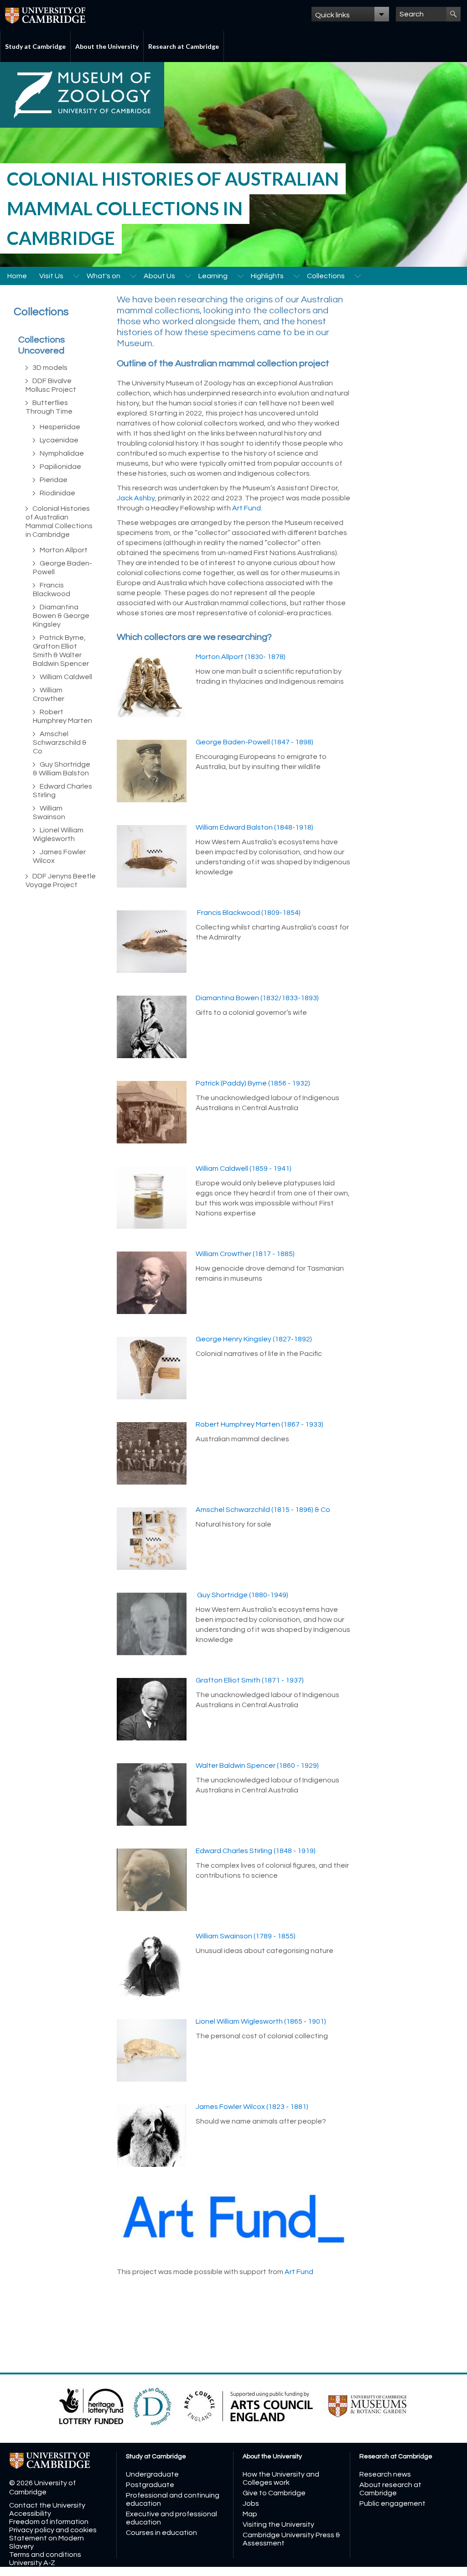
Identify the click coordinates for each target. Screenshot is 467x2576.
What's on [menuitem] (104, 276)
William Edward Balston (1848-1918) (254, 827)
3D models (50, 368)
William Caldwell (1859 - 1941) (244, 1169)
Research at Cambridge (184, 46)
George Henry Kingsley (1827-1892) (254, 1339)
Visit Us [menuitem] (51, 276)
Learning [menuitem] (213, 276)
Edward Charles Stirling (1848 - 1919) (256, 1851)
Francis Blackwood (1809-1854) (248, 913)
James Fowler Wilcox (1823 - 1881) (252, 2107)
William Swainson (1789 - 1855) (246, 1936)
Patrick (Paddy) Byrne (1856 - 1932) (253, 1083)
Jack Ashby (136, 498)
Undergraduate (152, 2474)
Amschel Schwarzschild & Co (60, 743)
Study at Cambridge (35, 46)
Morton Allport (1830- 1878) (241, 657)
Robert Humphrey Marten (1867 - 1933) (259, 1424)
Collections (41, 312)
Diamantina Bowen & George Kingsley (61, 616)
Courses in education (161, 2533)
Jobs (251, 2503)
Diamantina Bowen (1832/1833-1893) (257, 998)
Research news (385, 2474)
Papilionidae (60, 467)
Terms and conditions (45, 2555)
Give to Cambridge (274, 2493)
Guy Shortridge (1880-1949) (242, 1595)
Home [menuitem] (17, 276)
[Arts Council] (249, 2406)
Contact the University (47, 2505)
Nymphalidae (62, 453)
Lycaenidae (59, 440)
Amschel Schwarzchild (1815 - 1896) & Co (263, 1510)
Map (250, 2514)
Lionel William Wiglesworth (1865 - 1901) (261, 2021)
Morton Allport (64, 550)
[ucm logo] (368, 2406)
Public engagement (392, 2503)
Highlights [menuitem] (267, 276)
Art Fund (246, 508)
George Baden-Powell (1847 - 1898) (254, 742)
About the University (107, 46)
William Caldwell (66, 677)
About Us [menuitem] (159, 276)
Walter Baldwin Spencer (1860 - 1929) (257, 1766)
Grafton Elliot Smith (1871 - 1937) (250, 1680)
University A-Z (32, 2563)
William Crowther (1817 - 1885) (245, 1254)
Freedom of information (49, 2522)
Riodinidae (57, 493)
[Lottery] (92, 2406)
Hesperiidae (60, 427)
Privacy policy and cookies (53, 2530)
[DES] (153, 2406)
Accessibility (30, 2514)
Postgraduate (150, 2485)
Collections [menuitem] (326, 276)
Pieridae (54, 480)
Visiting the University (278, 2524)
